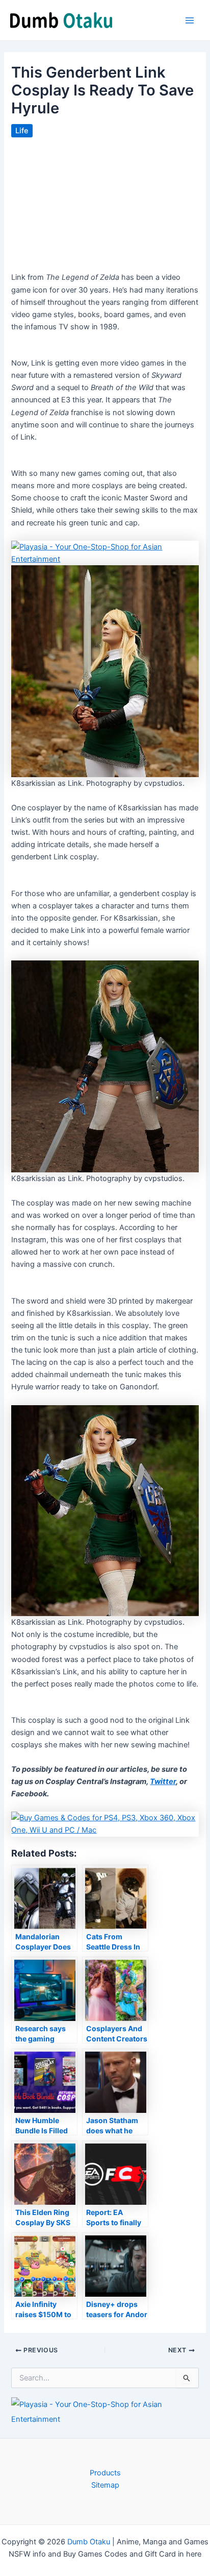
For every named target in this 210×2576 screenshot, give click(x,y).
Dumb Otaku (89, 2542)
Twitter (163, 1781)
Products (105, 2473)
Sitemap (105, 2485)
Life (22, 131)
